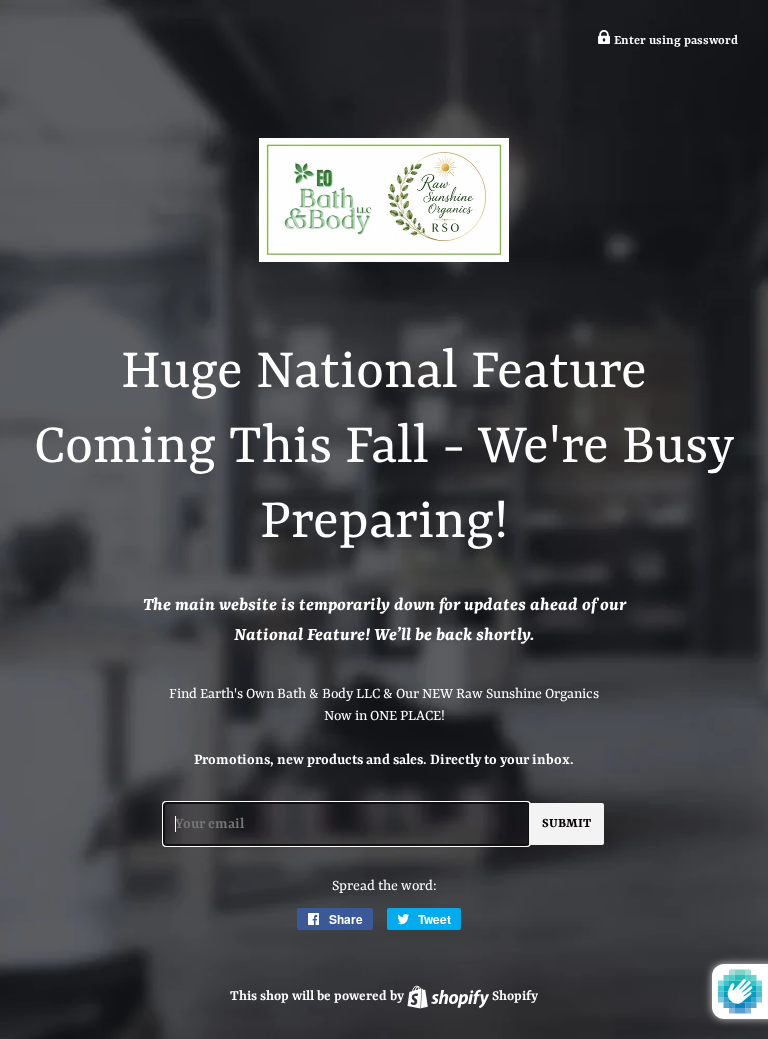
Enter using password (674, 41)
